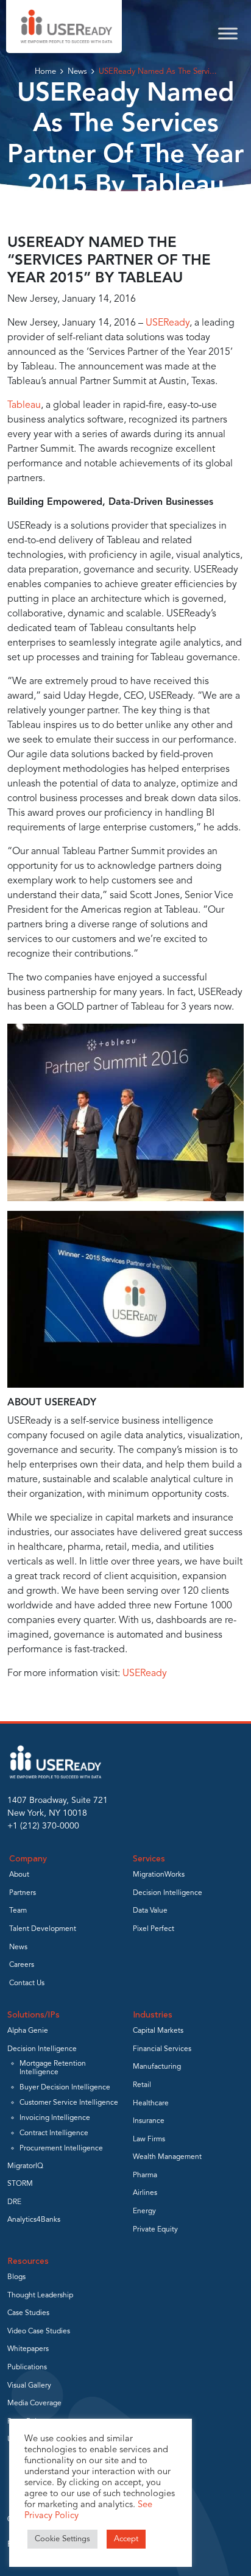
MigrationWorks (159, 1875)
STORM (20, 2184)
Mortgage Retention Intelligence (53, 2068)
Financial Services (162, 2049)
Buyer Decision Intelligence (65, 2088)
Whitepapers (28, 2349)
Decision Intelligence (168, 1893)
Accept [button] (126, 2539)
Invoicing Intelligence (55, 2118)
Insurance (149, 2121)
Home (45, 72)
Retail (142, 2085)
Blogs (16, 2277)
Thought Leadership (40, 2296)
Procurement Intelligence (61, 2149)
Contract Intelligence (54, 2133)
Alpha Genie (28, 2031)
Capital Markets (158, 2031)
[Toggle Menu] (228, 33)
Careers (22, 1965)
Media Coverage (34, 2403)
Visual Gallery (29, 2386)
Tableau (24, 405)
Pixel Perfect (154, 1929)
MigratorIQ (25, 2166)
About (19, 1875)
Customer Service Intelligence (69, 2103)
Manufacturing (157, 2067)
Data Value (150, 1911)
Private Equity (155, 2230)
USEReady (168, 323)
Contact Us (27, 1983)
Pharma (145, 2175)
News (77, 72)
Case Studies (28, 2313)
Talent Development (43, 1929)
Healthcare (151, 2103)
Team (18, 1911)
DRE (14, 2202)
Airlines (145, 2193)
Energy (144, 2211)
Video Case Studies (39, 2332)
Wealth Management (167, 2157)
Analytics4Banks (34, 2220)
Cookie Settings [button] (62, 2539)
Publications (27, 2367)
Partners (23, 1893)
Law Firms (149, 2139)
